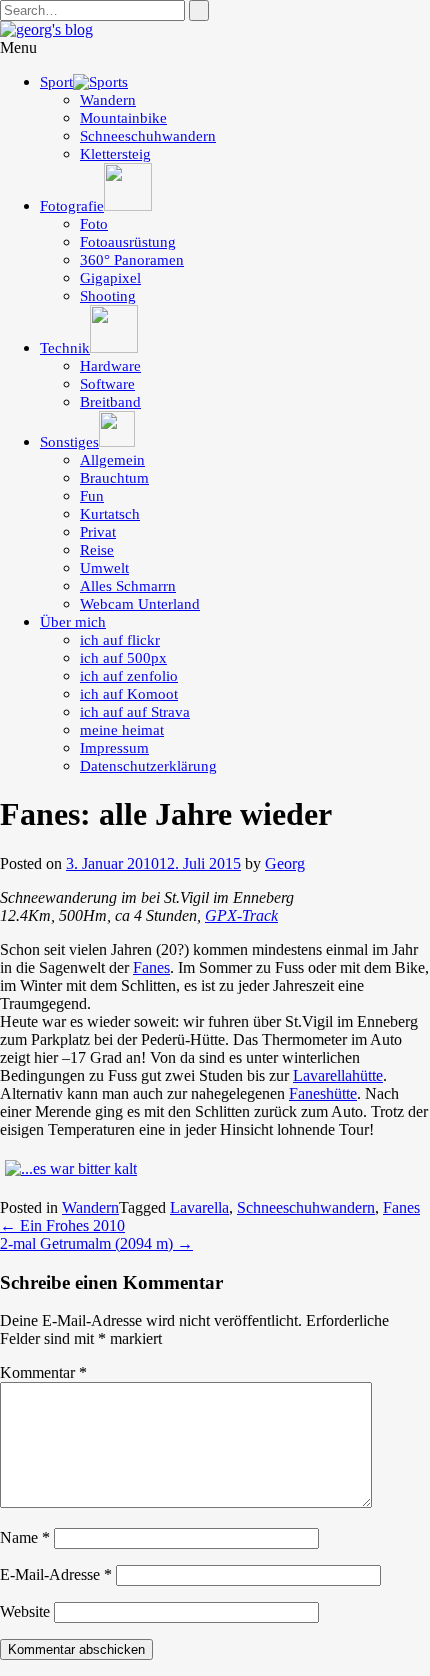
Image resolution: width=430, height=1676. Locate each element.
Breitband (110, 402)
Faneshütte (323, 1093)
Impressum (114, 748)
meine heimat (122, 730)
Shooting (108, 296)
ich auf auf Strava (135, 712)
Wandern (108, 100)
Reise (97, 550)
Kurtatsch (110, 514)
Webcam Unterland (140, 604)
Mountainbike (123, 118)
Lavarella (199, 1207)
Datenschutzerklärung (148, 766)
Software (107, 384)
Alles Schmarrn (128, 586)
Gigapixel (110, 278)
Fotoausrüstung (128, 242)
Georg (285, 863)
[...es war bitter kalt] (71, 1168)
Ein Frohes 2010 (62, 1225)
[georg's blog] (46, 29)
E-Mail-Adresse (56, 1574)
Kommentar (43, 1372)
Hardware (110, 366)
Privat (98, 532)
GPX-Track (241, 915)
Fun (92, 496)
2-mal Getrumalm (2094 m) (96, 1243)
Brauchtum (114, 478)
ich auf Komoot (129, 694)
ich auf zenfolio (129, 676)
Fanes (151, 967)
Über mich (73, 622)
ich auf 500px (123, 658)
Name (25, 1537)
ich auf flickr (120, 640)
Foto (94, 224)
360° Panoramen (132, 260)
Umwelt (104, 568)
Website (25, 1611)
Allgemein (112, 460)
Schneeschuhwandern (148, 136)
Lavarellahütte (338, 1075)
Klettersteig (115, 154)
